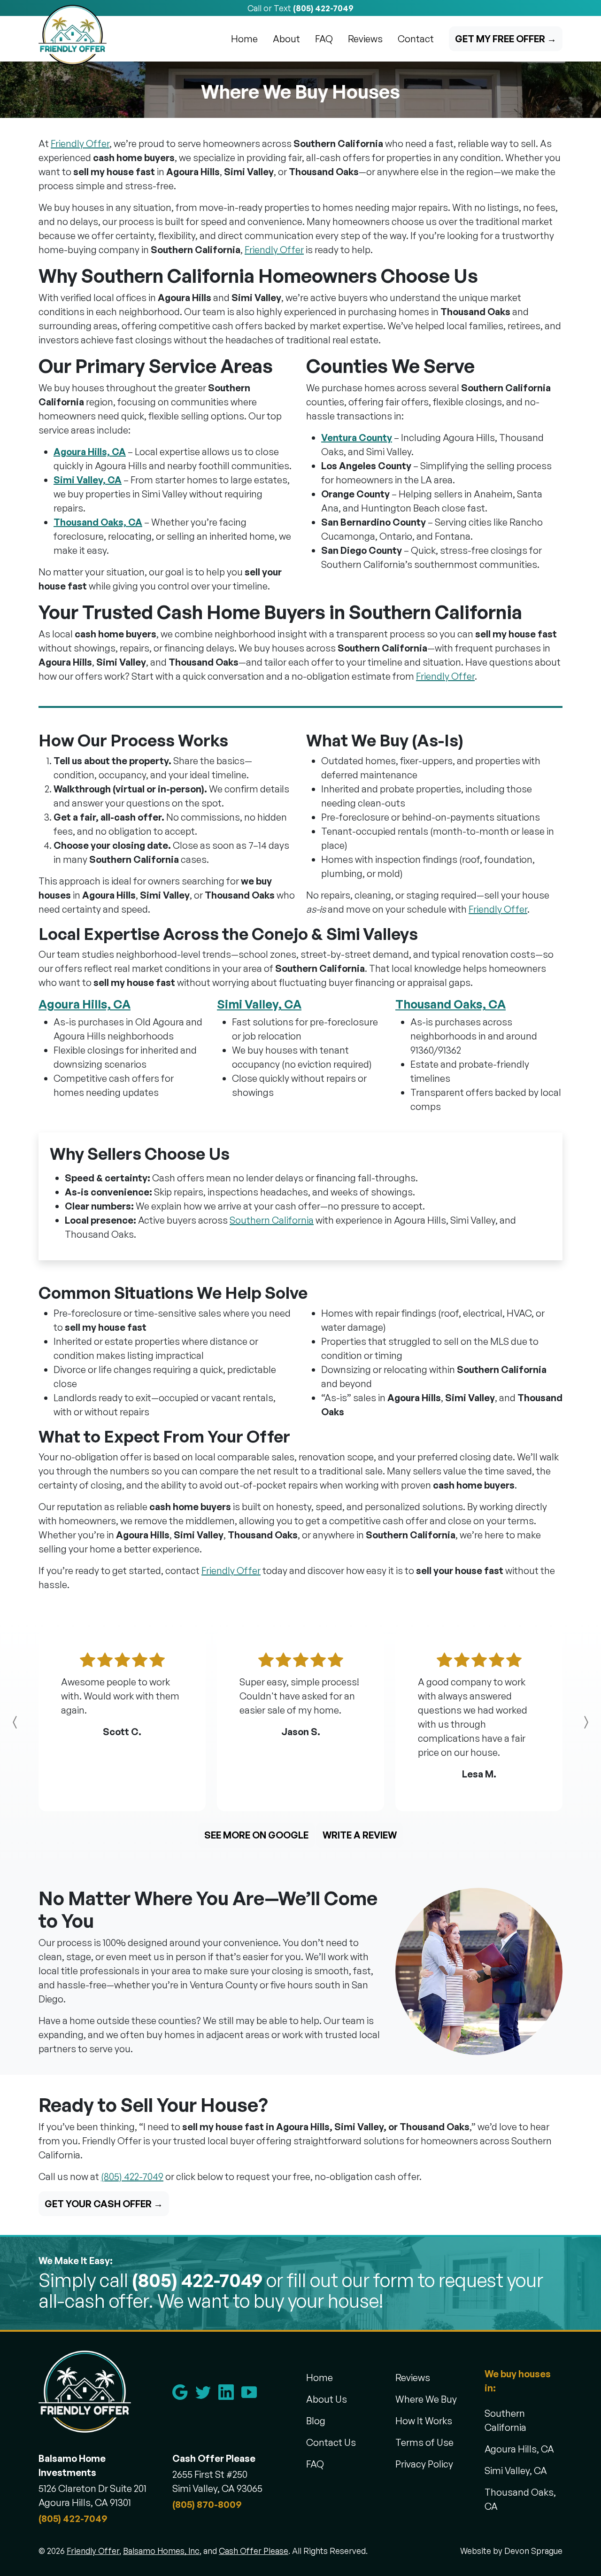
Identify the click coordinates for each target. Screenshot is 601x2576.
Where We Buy (426, 2399)
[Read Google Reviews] (184, 2392)
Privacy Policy (424, 2464)
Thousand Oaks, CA (98, 522)
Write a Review (360, 1835)
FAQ (324, 39)
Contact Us (331, 2442)
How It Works (424, 2421)
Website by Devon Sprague (511, 2551)
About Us (327, 2399)
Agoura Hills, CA (90, 452)
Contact (416, 39)
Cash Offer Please (254, 2551)
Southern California (272, 1220)
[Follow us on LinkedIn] (230, 2392)
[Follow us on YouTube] (253, 2392)
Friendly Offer (80, 144)
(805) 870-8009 (207, 2504)
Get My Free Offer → (506, 39)
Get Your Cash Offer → (104, 2204)
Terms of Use (424, 2442)
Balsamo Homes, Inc (161, 2551)
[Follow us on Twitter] (207, 2392)
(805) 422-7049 (323, 8)
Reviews (365, 39)
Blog (316, 2421)
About (286, 39)
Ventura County (357, 438)
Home (244, 39)
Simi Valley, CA (88, 480)
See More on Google (256, 1835)
